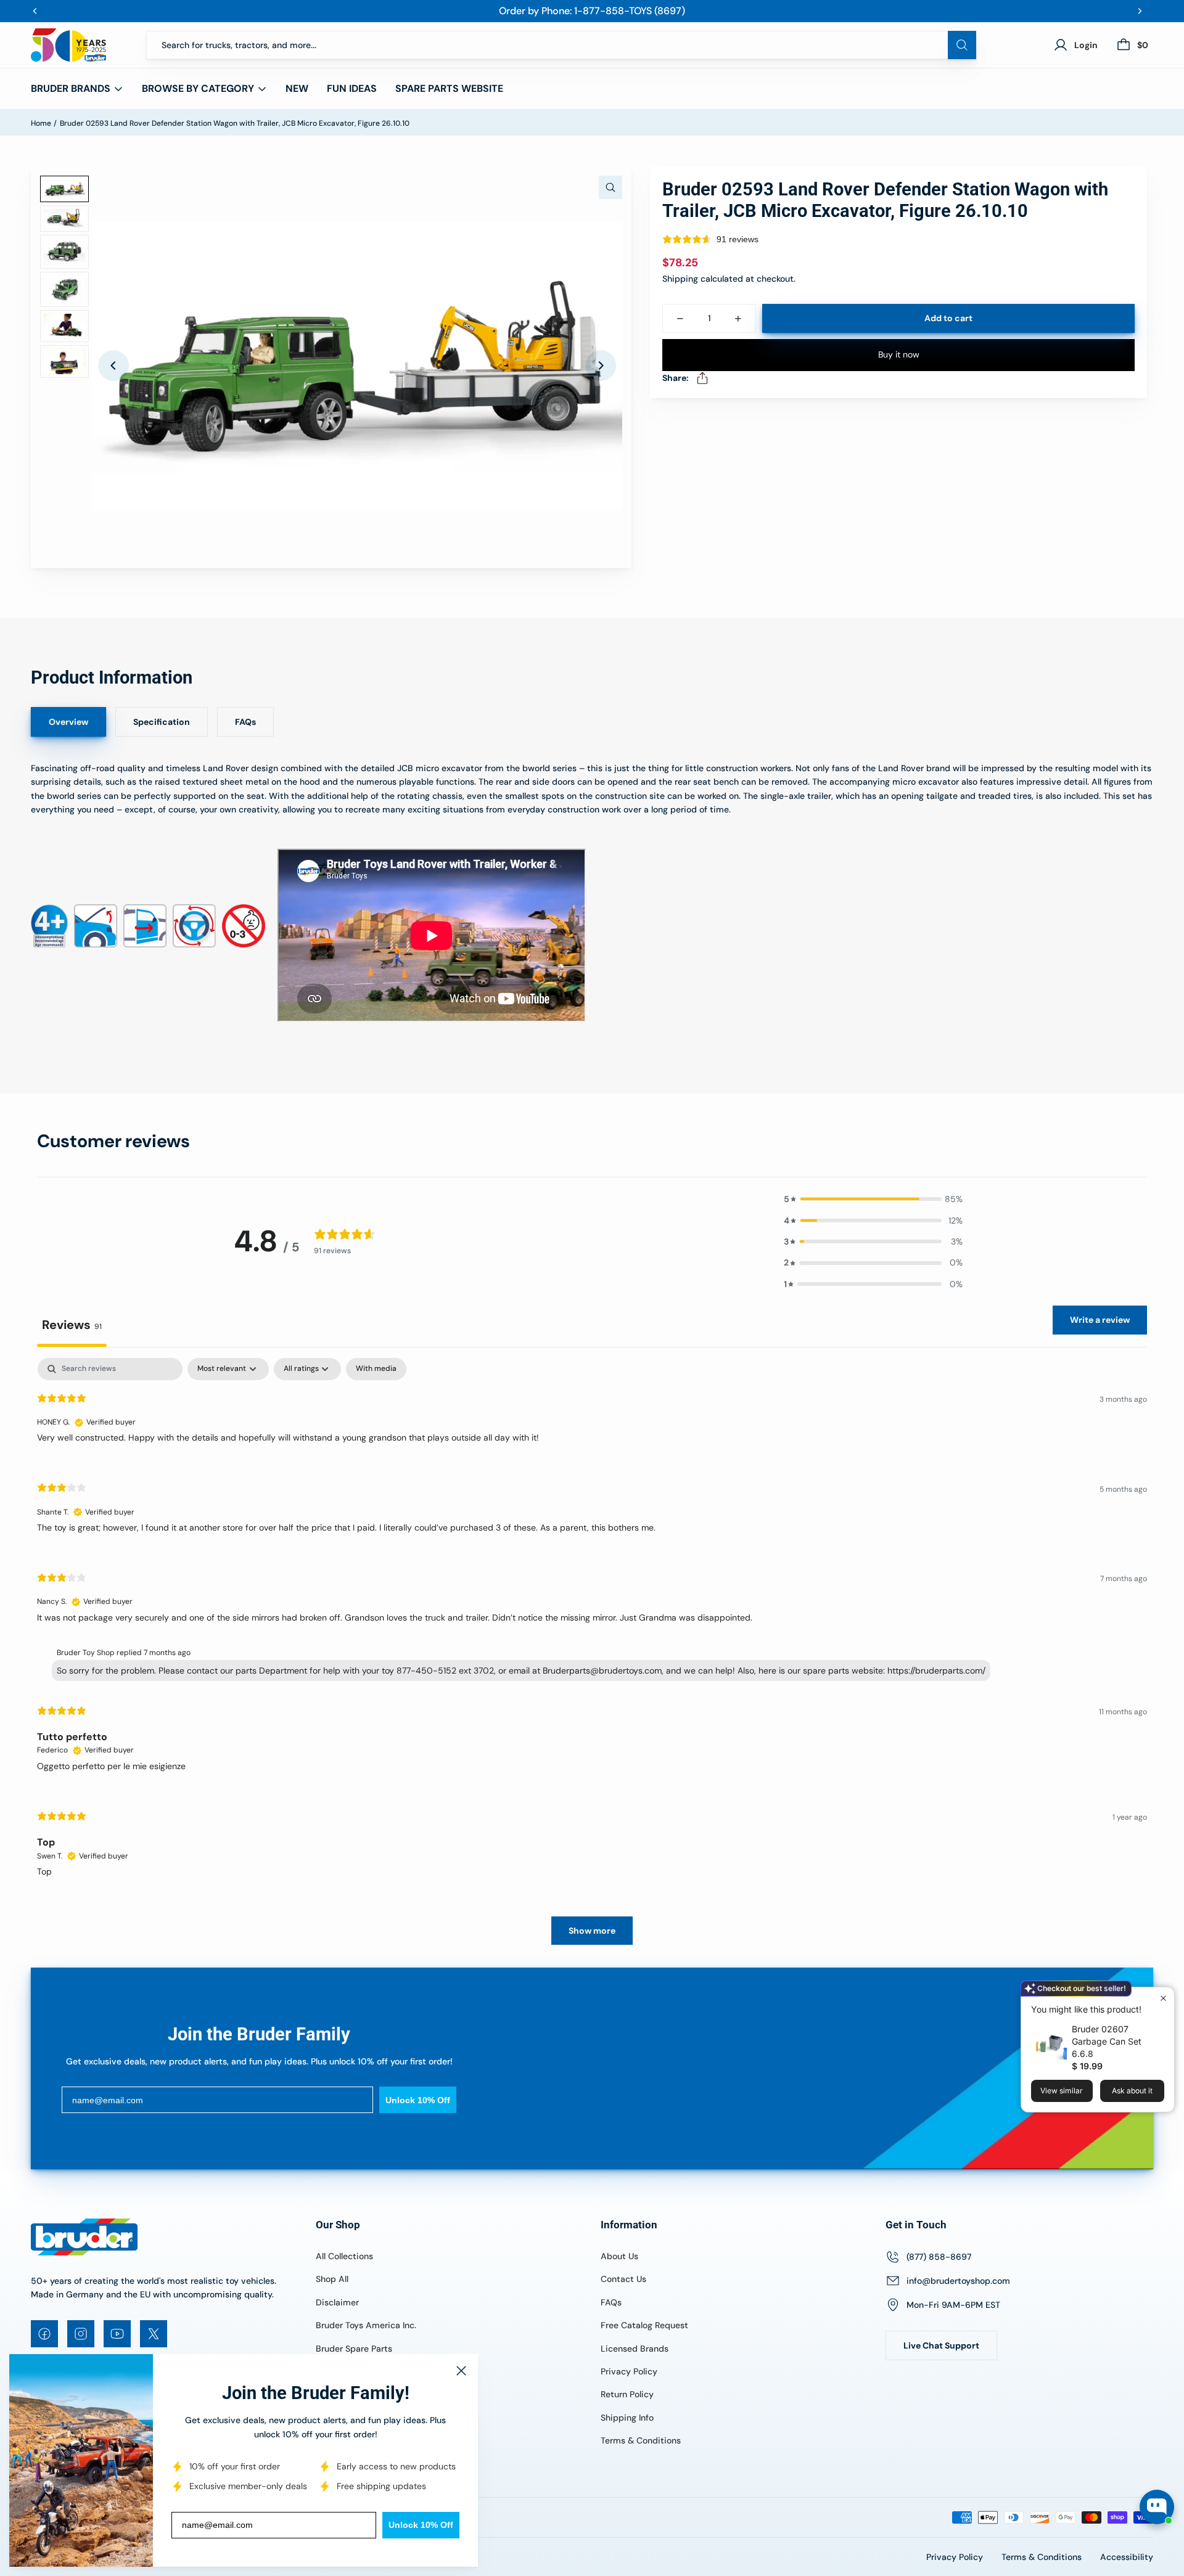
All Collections (344, 2256)
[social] (44, 2334)
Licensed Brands (635, 2349)
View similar (1062, 2091)
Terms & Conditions (641, 2440)
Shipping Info (627, 2418)
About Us (619, 2256)
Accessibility (1127, 2557)
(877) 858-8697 (939, 2257)
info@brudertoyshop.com (958, 2281)
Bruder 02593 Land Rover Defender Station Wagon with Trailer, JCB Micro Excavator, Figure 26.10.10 (235, 123)
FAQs (245, 722)
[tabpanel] (592, 1658)
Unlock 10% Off (421, 2525)
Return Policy (627, 2394)
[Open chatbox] (1157, 2507)
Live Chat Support (941, 2345)
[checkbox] (376, 1369)
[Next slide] (601, 366)
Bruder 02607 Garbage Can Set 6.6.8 (1107, 2041)
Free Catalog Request (644, 2325)
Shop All (332, 2279)
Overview (68, 722)
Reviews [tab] (72, 1325)
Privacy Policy (629, 2371)
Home (41, 123)
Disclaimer (337, 2302)
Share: (676, 378)
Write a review (1100, 1320)
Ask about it (1132, 2091)
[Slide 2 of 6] (64, 219)
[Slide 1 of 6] (64, 189)
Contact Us (623, 2279)
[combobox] (561, 45)
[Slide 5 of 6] (64, 326)
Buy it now (899, 354)
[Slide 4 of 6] (64, 289)
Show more (592, 1931)
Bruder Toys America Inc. (366, 2325)
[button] (873, 1199)
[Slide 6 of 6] (64, 362)
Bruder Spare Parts (354, 2349)
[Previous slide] (113, 366)
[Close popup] (1163, 1998)
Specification (162, 722)
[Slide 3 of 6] (64, 252)
